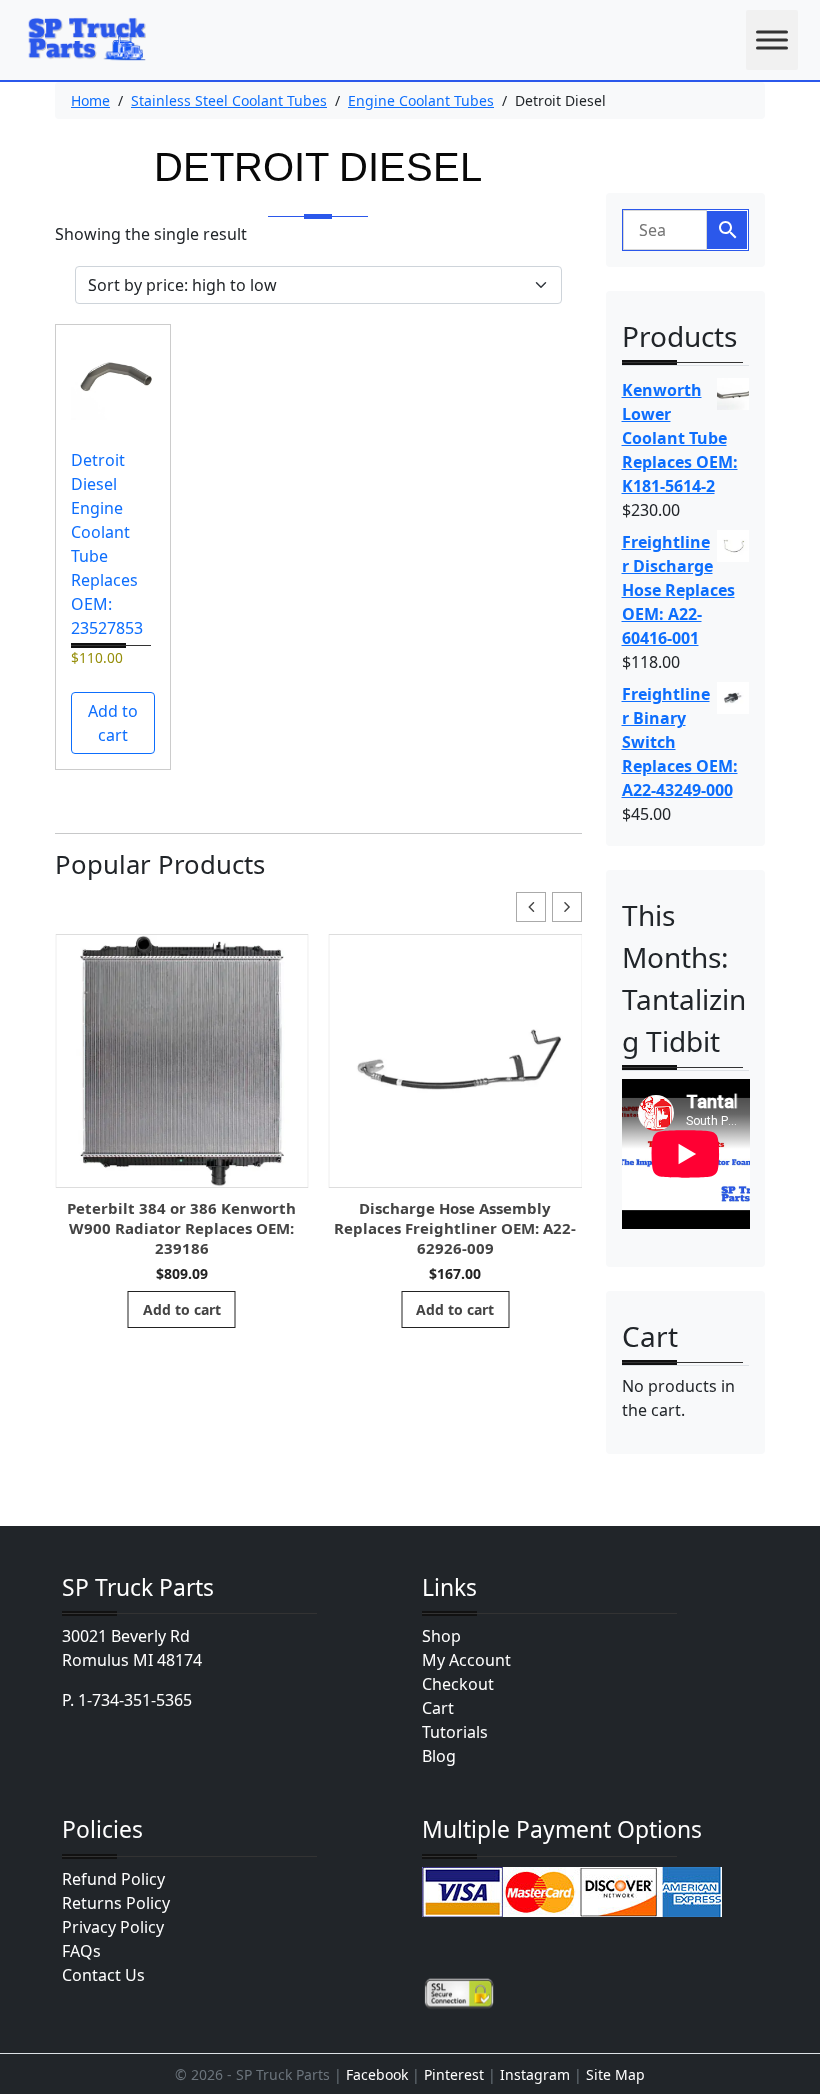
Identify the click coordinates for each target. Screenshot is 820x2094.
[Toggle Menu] (772, 39)
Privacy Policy (113, 1927)
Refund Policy (113, 1879)
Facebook (377, 2074)
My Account (466, 1660)
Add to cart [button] (113, 723)
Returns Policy (116, 1903)
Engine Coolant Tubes (421, 100)
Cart (438, 1708)
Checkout (458, 1684)
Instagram (535, 2074)
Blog (439, 1756)
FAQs (81, 1951)
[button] (567, 907)
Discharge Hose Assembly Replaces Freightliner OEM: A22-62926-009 (455, 1228)
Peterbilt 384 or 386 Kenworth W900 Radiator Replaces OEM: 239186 (181, 1228)
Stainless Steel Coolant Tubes (229, 100)
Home (90, 100)
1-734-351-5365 (135, 1700)
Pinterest (454, 2074)
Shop (441, 1636)
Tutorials (455, 1732)
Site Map (615, 2074)
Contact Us (103, 1975)
